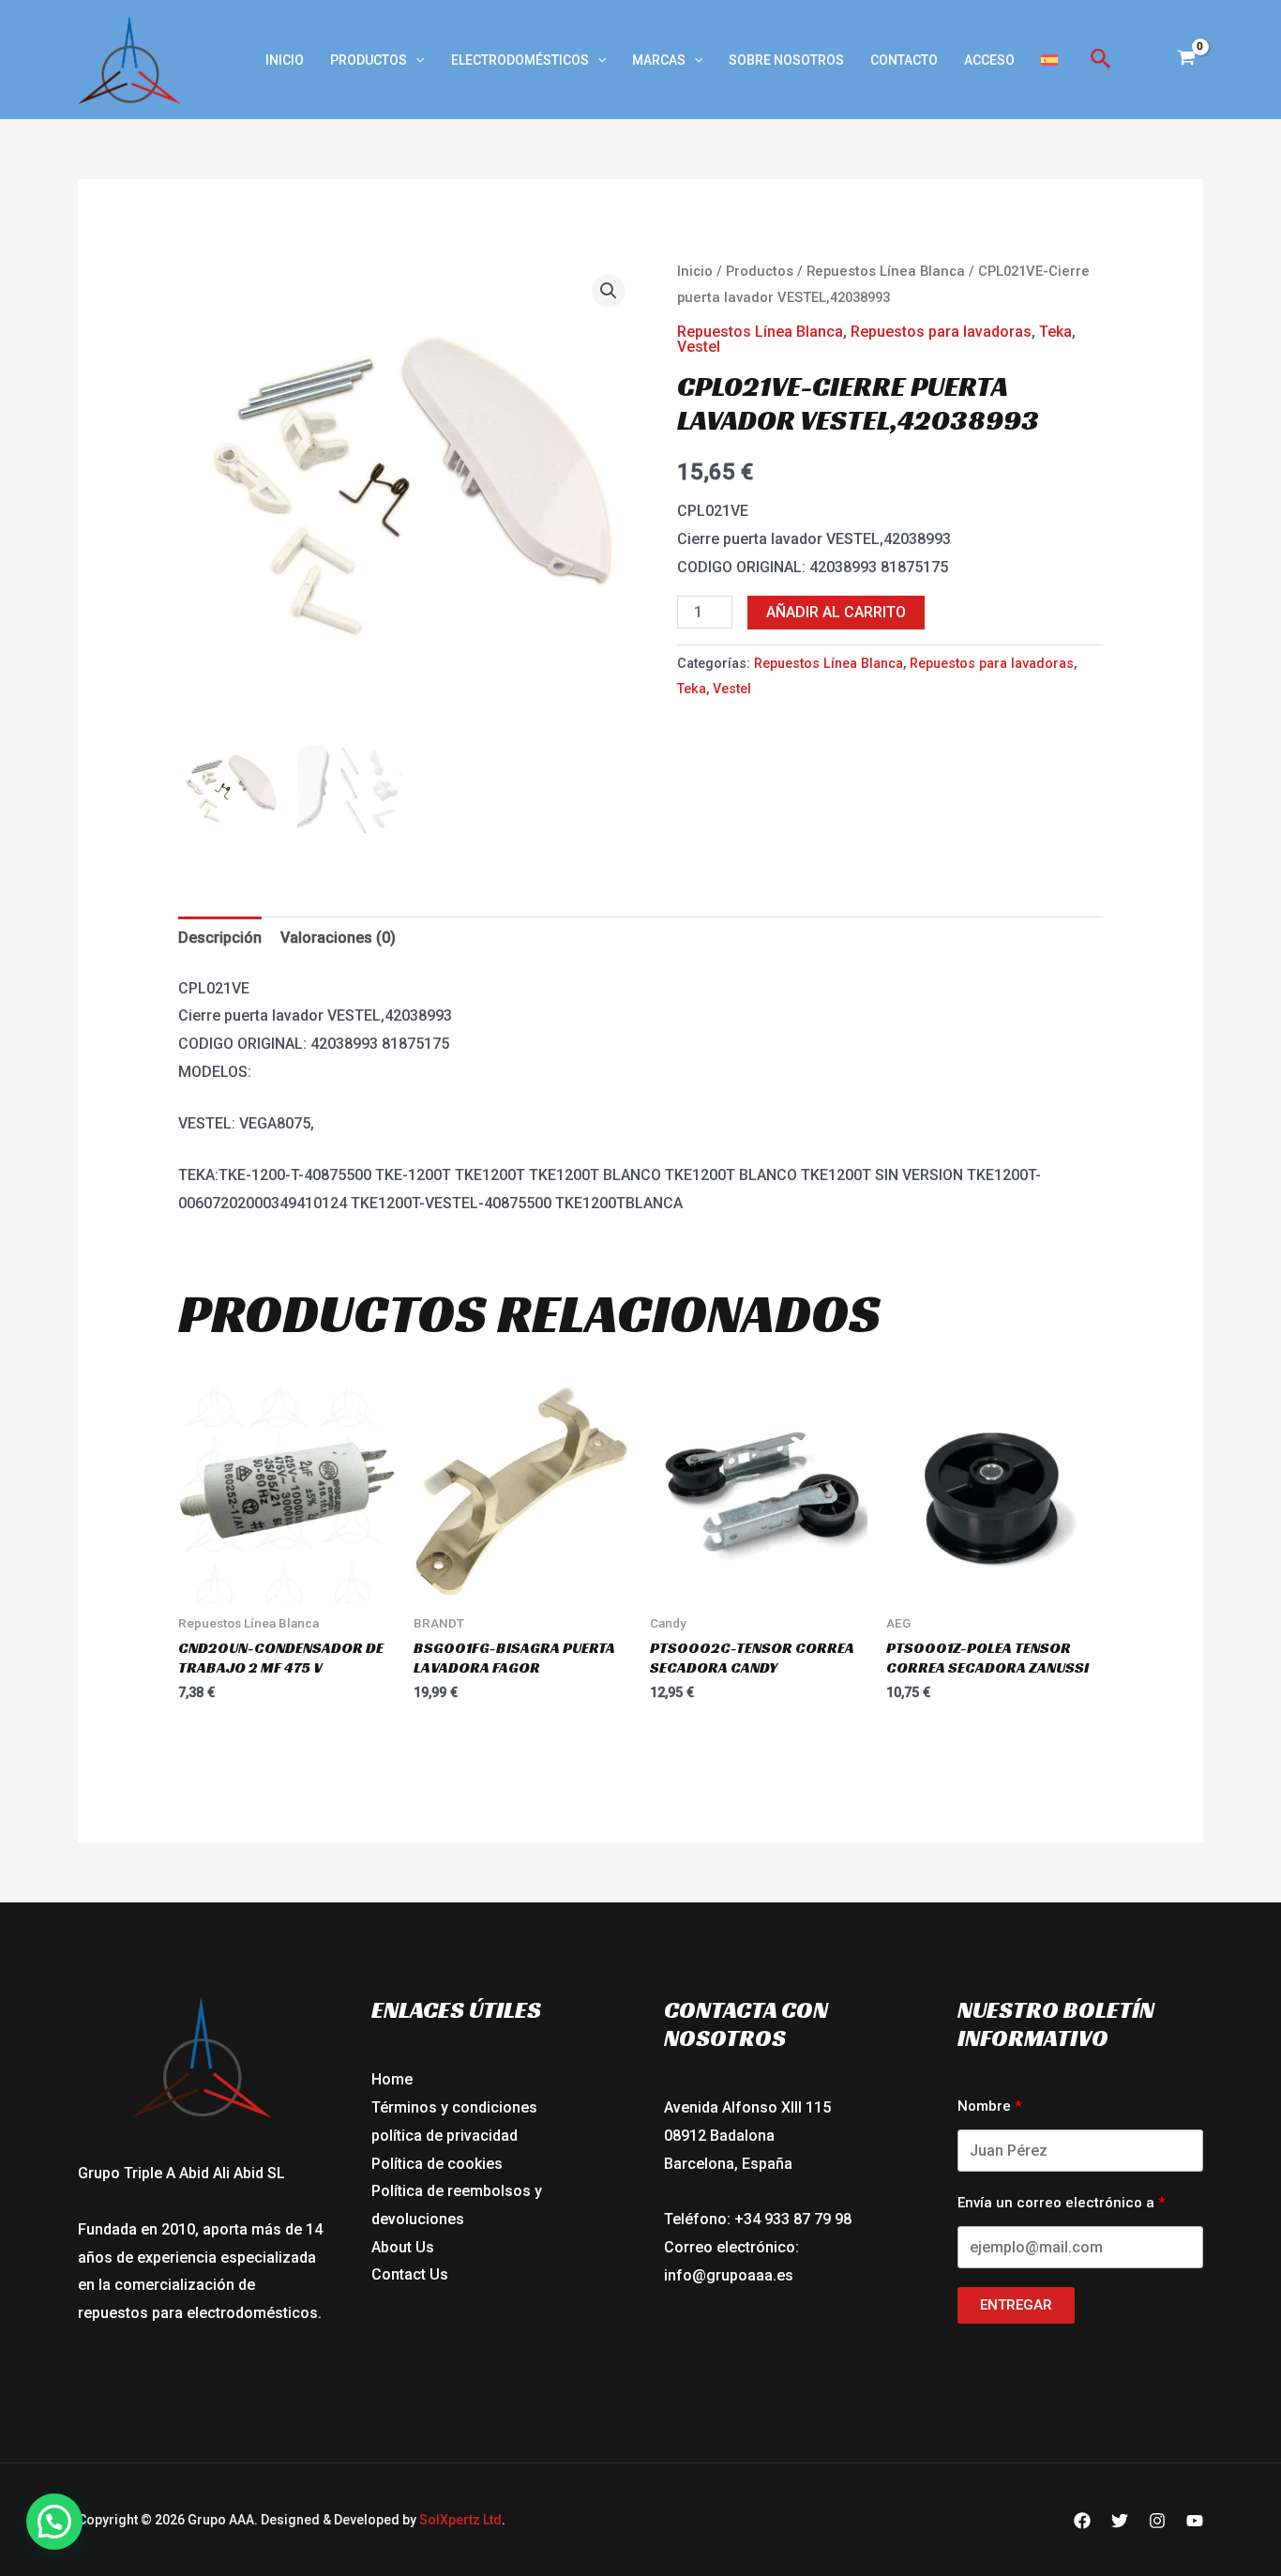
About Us (403, 2247)
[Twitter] (1120, 2521)
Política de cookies (437, 2164)
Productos (369, 60)
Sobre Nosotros (786, 60)
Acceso (989, 60)
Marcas (659, 60)
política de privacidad (445, 2136)
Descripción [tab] (220, 938)
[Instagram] (1157, 2521)
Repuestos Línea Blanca (886, 271)
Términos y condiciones (454, 2107)
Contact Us (410, 2274)
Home (392, 2079)
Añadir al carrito (836, 612)
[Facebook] (1082, 2521)
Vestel (699, 347)
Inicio (285, 60)
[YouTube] (1195, 2521)
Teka (1055, 332)
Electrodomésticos (520, 60)
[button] (415, 60)
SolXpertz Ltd (460, 2520)
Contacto (904, 60)
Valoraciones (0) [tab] (338, 938)
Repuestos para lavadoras (941, 332)
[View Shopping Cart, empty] (1186, 60)
